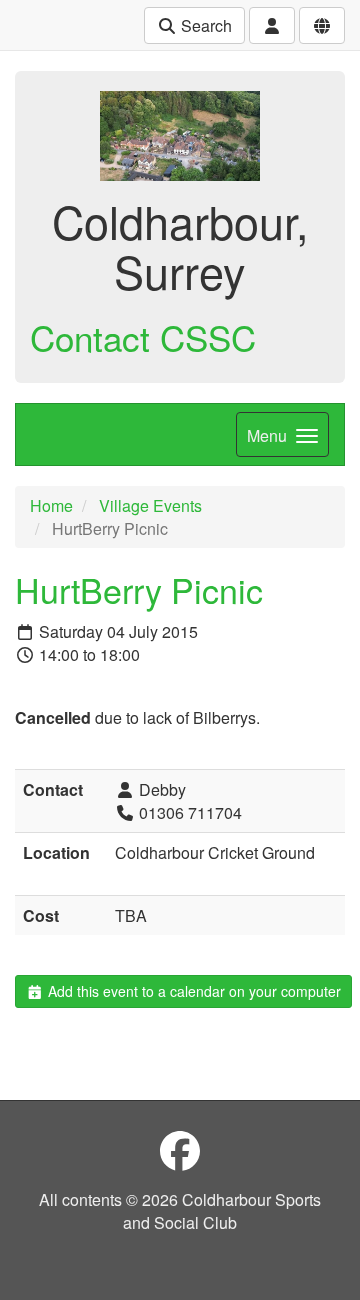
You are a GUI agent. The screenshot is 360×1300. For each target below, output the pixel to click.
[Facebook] (180, 1149)
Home (51, 505)
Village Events (150, 505)
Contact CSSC (143, 337)
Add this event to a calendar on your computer (192, 991)
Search (204, 25)
